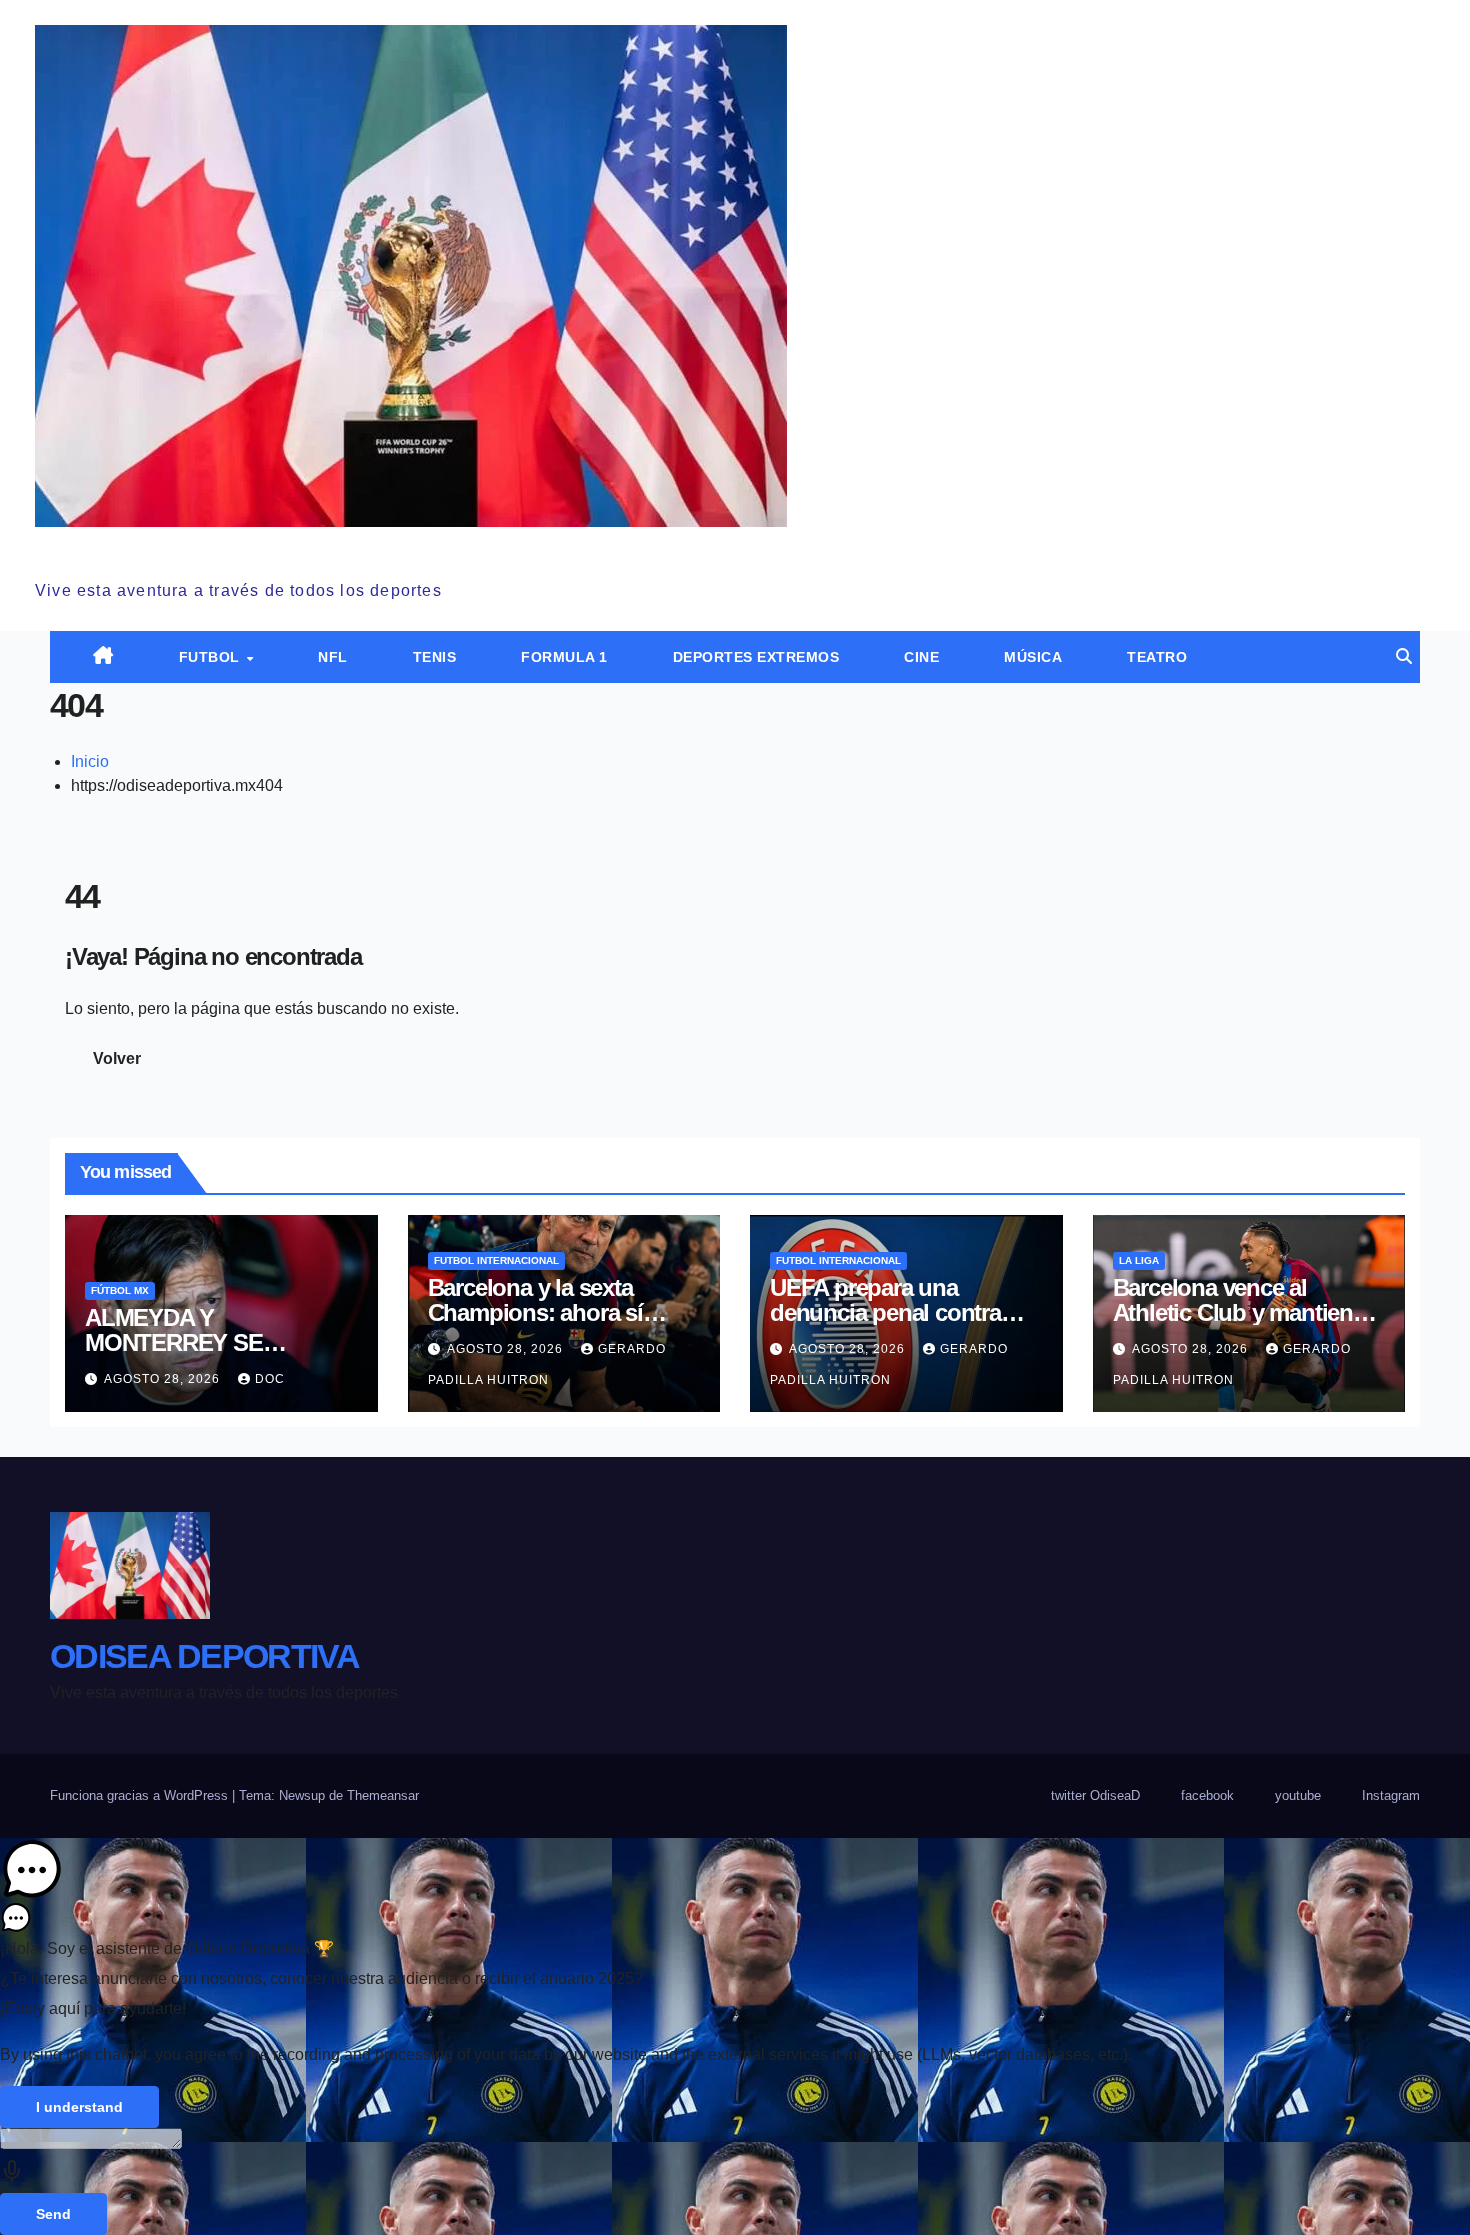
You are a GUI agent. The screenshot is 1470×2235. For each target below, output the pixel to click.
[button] (1404, 656)
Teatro (1157, 657)
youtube (1298, 1795)
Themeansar (383, 1795)
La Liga (1139, 1260)
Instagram (1391, 1795)
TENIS (435, 657)
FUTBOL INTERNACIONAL (496, 1260)
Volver (117, 1058)
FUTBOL (212, 657)
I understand (79, 2107)
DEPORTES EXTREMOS (756, 657)
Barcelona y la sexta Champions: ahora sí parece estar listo (535, 1312)
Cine (921, 657)
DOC (270, 1379)
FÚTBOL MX (120, 1290)
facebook (1207, 1795)
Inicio (90, 761)
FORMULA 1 (564, 657)
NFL (333, 657)
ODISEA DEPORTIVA (189, 549)
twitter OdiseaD (1095, 1795)
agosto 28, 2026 (164, 1379)
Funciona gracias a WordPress (141, 1795)
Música (1033, 657)
